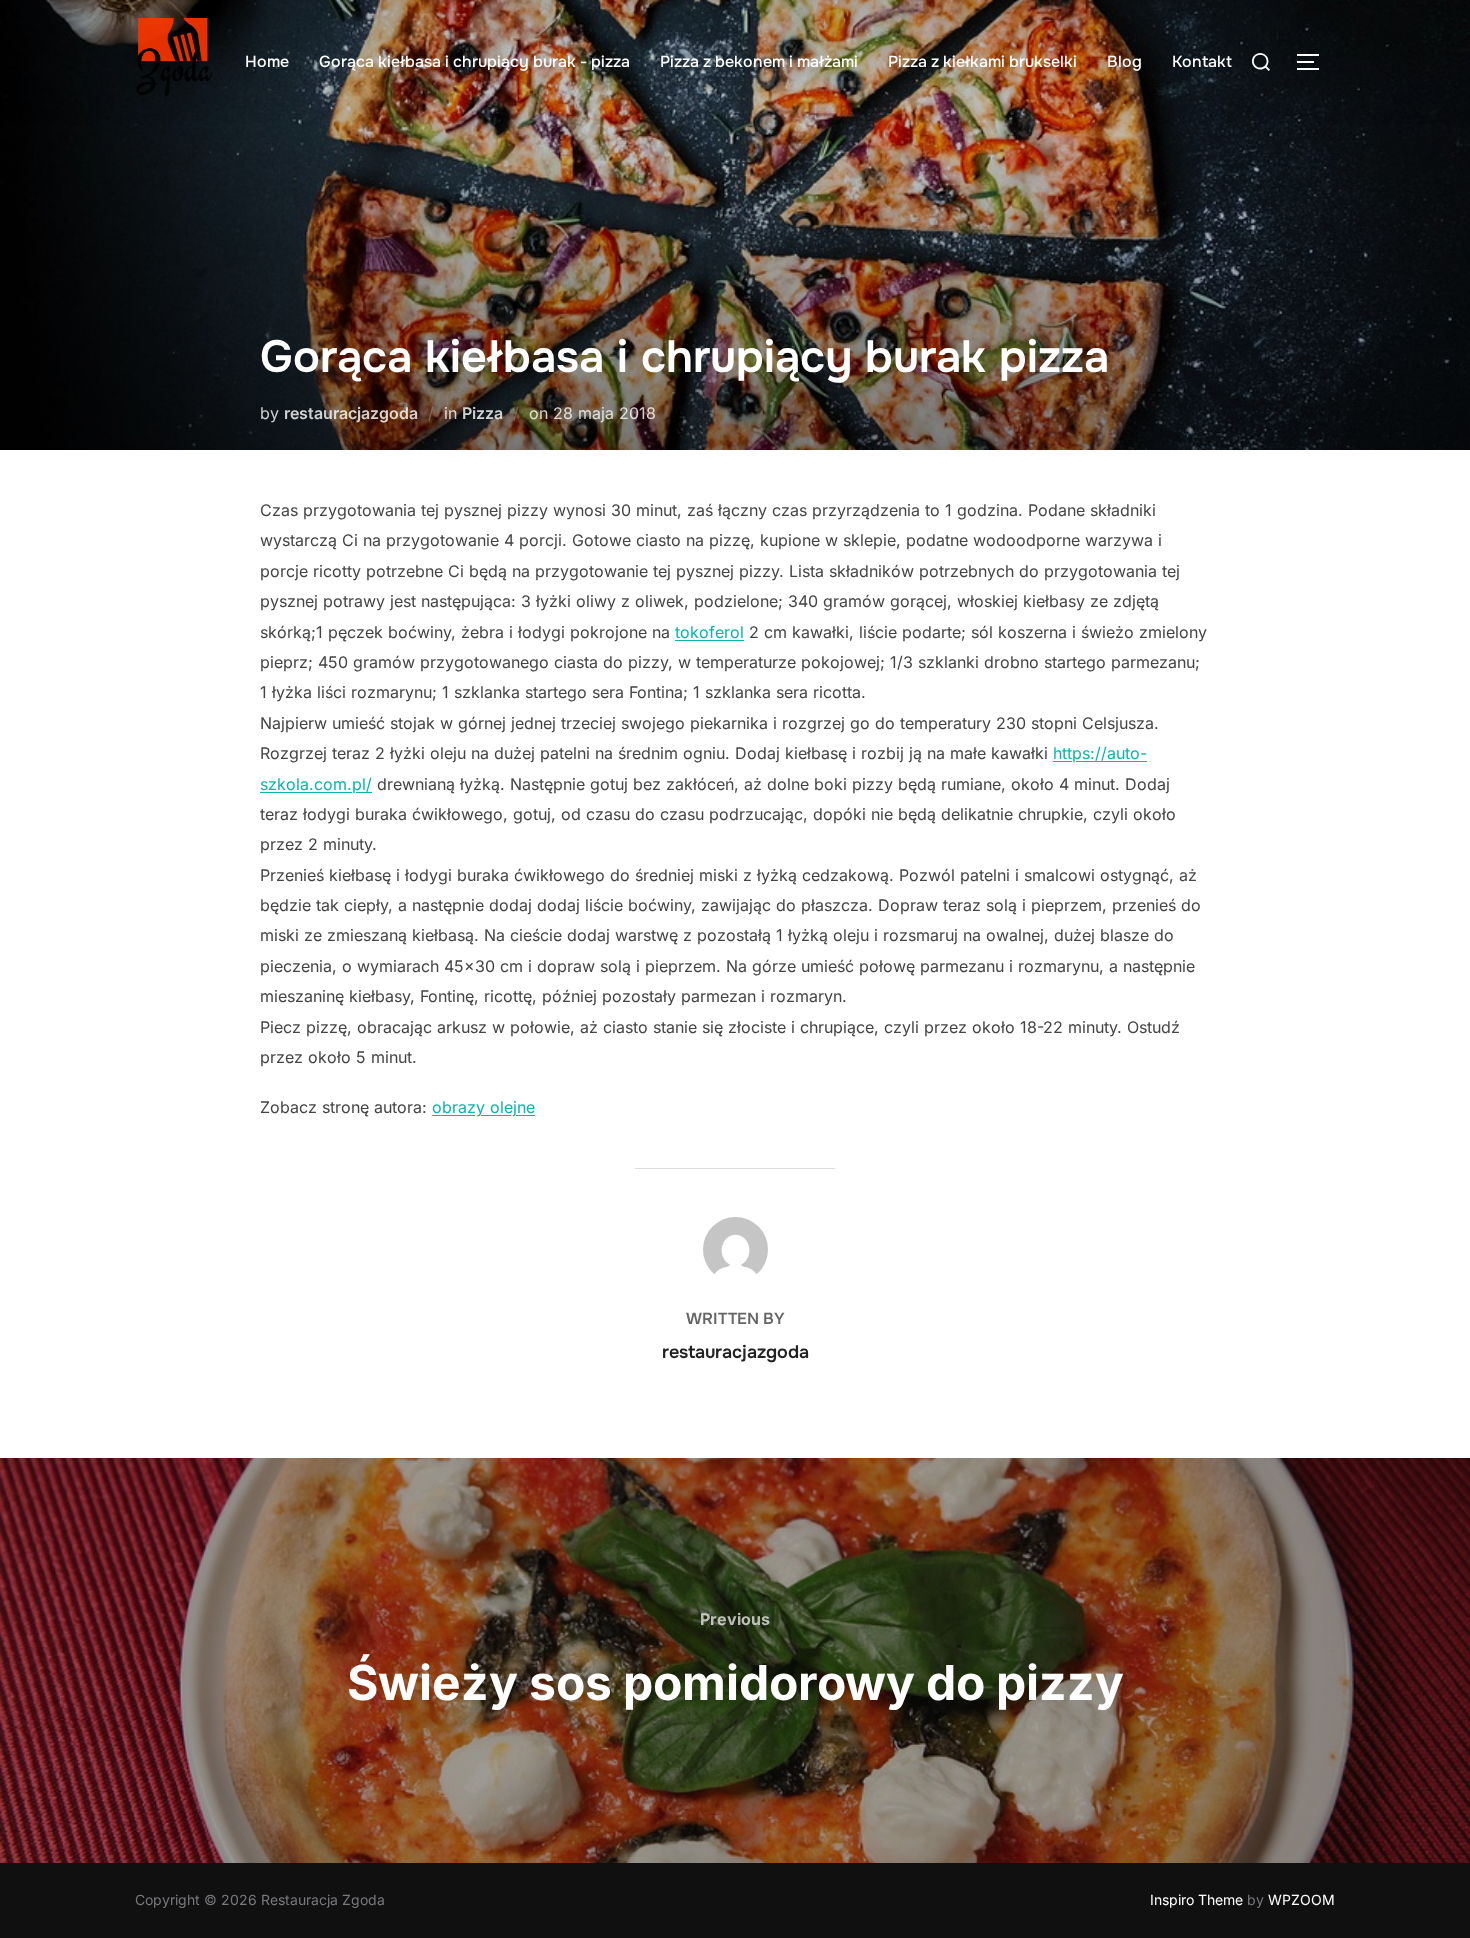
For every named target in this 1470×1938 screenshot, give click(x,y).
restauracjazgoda (351, 413)
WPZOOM (1301, 1899)
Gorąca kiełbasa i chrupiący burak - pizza (474, 61)
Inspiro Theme (1196, 1899)
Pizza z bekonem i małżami (759, 61)
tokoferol (709, 632)
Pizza (482, 413)
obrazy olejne (483, 1107)
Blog (1124, 61)
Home (267, 61)
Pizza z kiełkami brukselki (982, 61)
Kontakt (1202, 61)
